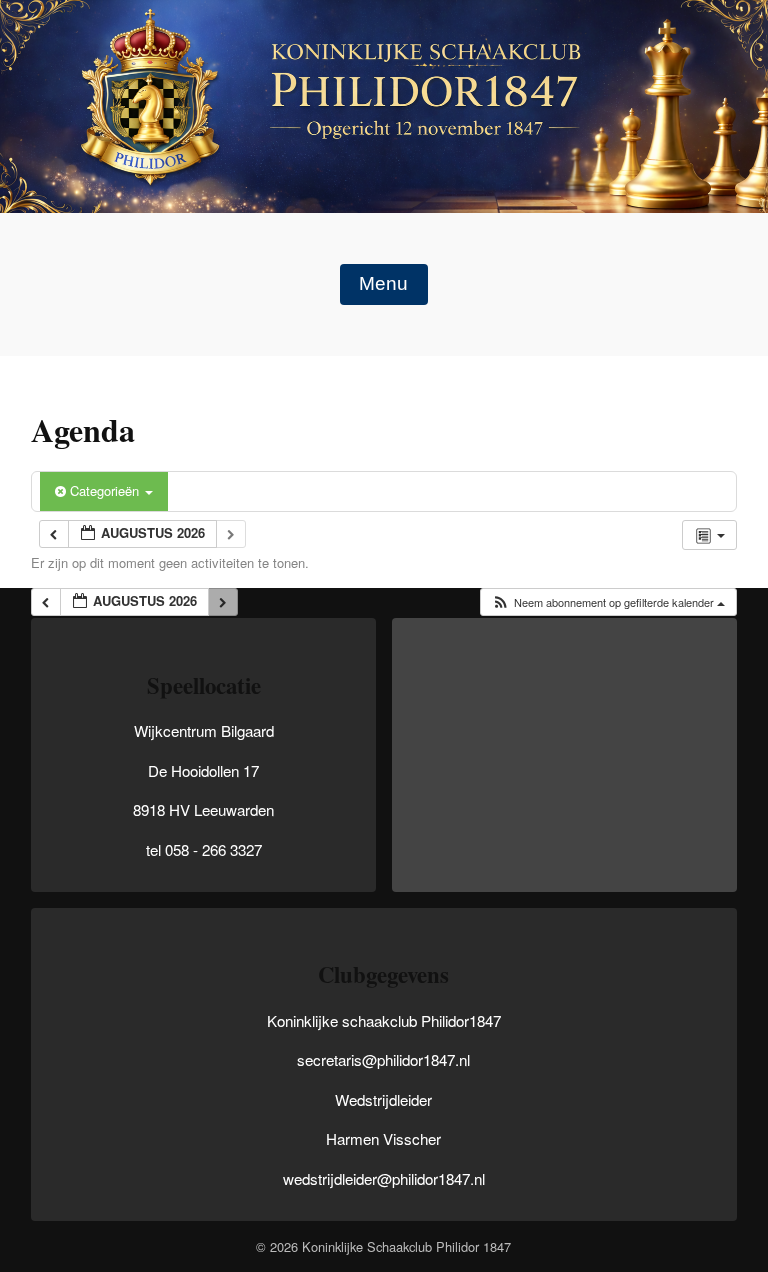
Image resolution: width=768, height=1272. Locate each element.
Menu (383, 283)
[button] (608, 602)
